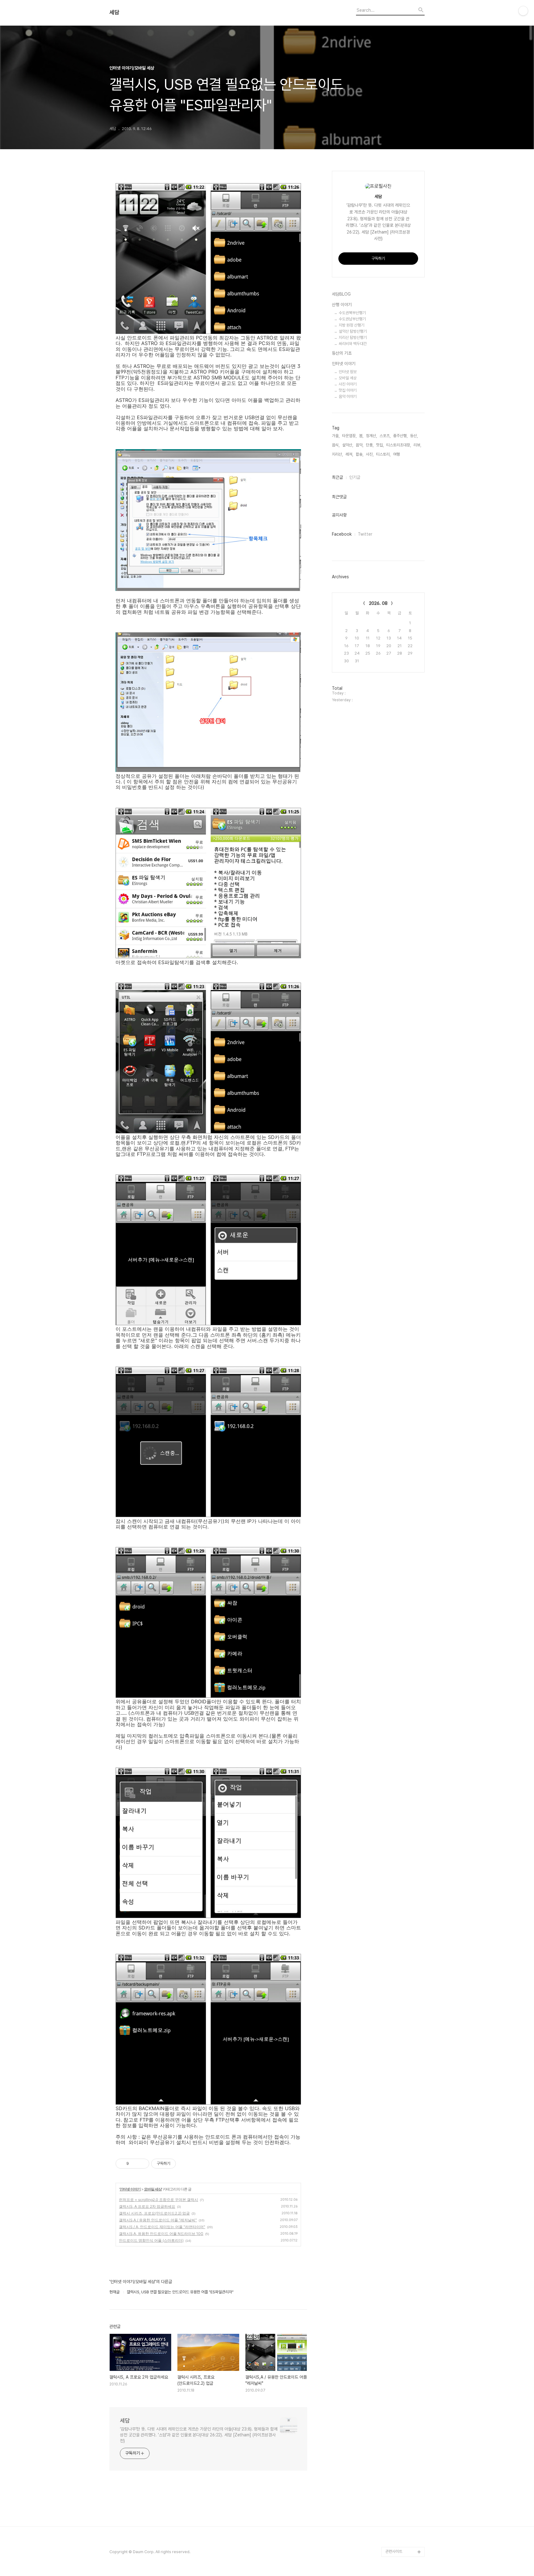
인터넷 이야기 (130, 2189)
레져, (349, 454)
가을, (336, 436)
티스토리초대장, (399, 445)
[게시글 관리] (142, 2164)
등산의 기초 (342, 353)
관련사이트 (394, 2551)
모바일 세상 (153, 2189)
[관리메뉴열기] (523, 11)
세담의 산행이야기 (400, 2522)
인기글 (355, 477)
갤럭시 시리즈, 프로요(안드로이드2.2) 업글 (154, 2213)
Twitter (365, 534)
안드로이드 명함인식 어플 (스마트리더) (151, 2240)
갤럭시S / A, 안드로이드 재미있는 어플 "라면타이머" (162, 2227)
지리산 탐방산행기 (353, 337)
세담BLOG (341, 294)
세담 (114, 12)
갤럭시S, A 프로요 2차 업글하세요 (147, 2206)
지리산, (337, 454)
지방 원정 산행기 (352, 325)
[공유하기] (135, 2164)
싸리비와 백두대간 (353, 344)
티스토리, (383, 454)
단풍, (370, 445)
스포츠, (385, 436)
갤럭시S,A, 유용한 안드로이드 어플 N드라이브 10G (161, 2234)
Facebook (342, 534)
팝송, (360, 454)
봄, (361, 436)
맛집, (380, 445)
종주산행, (400, 436)
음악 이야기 (348, 396)
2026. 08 (378, 603)
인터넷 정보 (348, 372)
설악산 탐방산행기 (353, 331)
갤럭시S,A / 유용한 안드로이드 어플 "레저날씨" (158, 2220)
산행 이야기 (342, 305)
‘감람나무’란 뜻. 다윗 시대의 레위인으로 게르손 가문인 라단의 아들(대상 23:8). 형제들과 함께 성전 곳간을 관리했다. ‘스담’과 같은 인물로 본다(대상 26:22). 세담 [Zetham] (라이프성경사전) (199, 2435)
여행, (397, 454)
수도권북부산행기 (352, 313)
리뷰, (417, 445)
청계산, (371, 436)
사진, (370, 454)
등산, (414, 436)
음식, (336, 445)
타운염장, (349, 436)
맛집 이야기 (348, 390)
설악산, (348, 445)
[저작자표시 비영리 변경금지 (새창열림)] (184, 2164)
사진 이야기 (348, 384)
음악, (360, 445)
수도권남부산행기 (352, 319)
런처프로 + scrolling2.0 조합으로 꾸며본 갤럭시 (159, 2200)
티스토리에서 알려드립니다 (405, 2537)
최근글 (337, 477)
